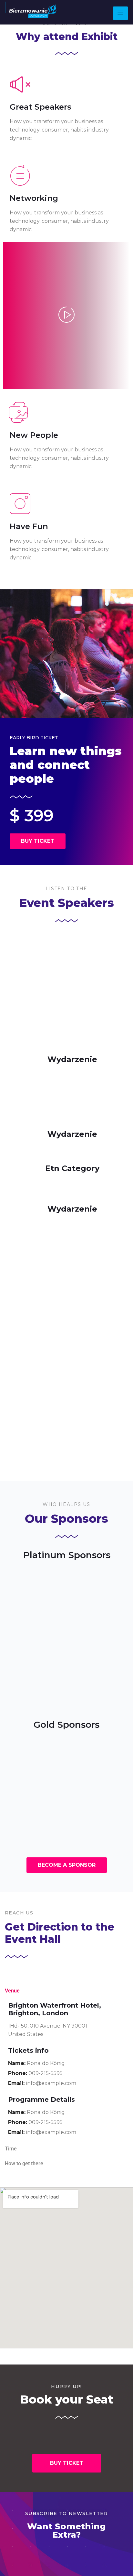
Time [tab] (11, 2149)
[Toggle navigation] (120, 13)
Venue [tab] (12, 1991)
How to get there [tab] (24, 2163)
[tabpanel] (66, 2070)
